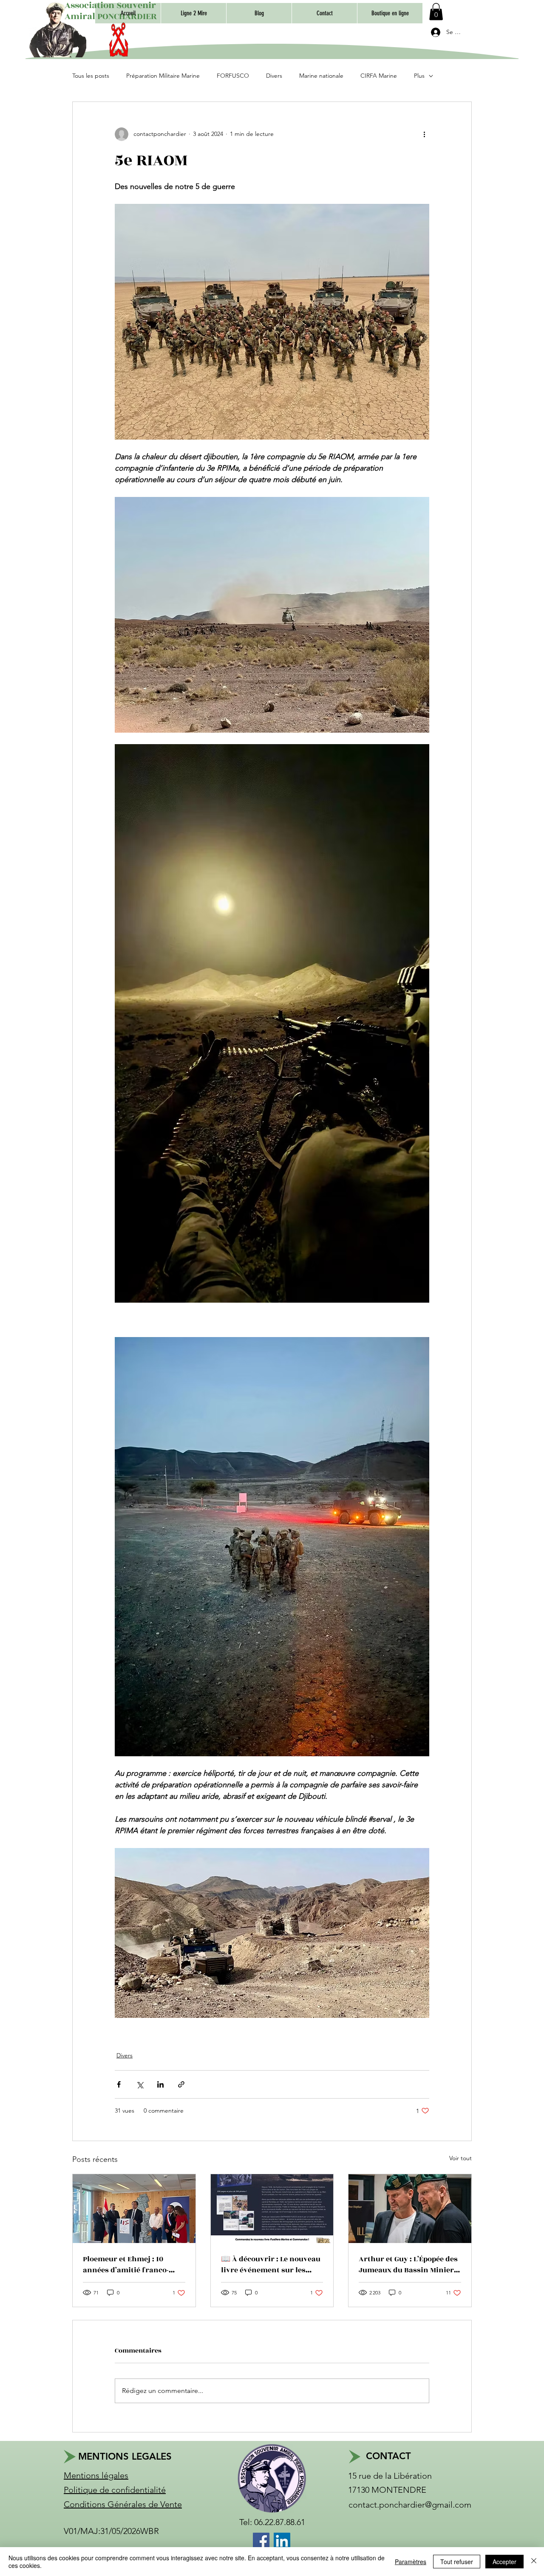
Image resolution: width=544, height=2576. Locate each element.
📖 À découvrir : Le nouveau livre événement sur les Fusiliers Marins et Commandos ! (271, 2265)
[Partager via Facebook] (119, 2084)
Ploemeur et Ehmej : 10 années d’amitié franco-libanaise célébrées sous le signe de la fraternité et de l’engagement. (130, 2265)
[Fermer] (534, 2562)
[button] (390, 13)
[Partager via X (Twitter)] (140, 2084)
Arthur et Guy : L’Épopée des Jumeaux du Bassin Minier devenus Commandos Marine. (408, 2265)
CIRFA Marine (379, 76)
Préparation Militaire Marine (163, 76)
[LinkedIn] (282, 2541)
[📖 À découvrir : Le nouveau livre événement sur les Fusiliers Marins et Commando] (272, 2209)
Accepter (504, 2562)
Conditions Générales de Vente (123, 2504)
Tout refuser (457, 2562)
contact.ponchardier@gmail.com (410, 2505)
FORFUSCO (233, 76)
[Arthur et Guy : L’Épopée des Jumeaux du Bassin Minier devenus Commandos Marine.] (410, 2209)
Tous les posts (91, 76)
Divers (274, 76)
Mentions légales (96, 2475)
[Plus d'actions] (424, 134)
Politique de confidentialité (115, 2490)
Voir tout (460, 2158)
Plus (419, 76)
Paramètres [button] (411, 2562)
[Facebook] (261, 2541)
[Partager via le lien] (181, 2084)
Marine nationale (321, 76)
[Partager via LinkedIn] (160, 2084)
